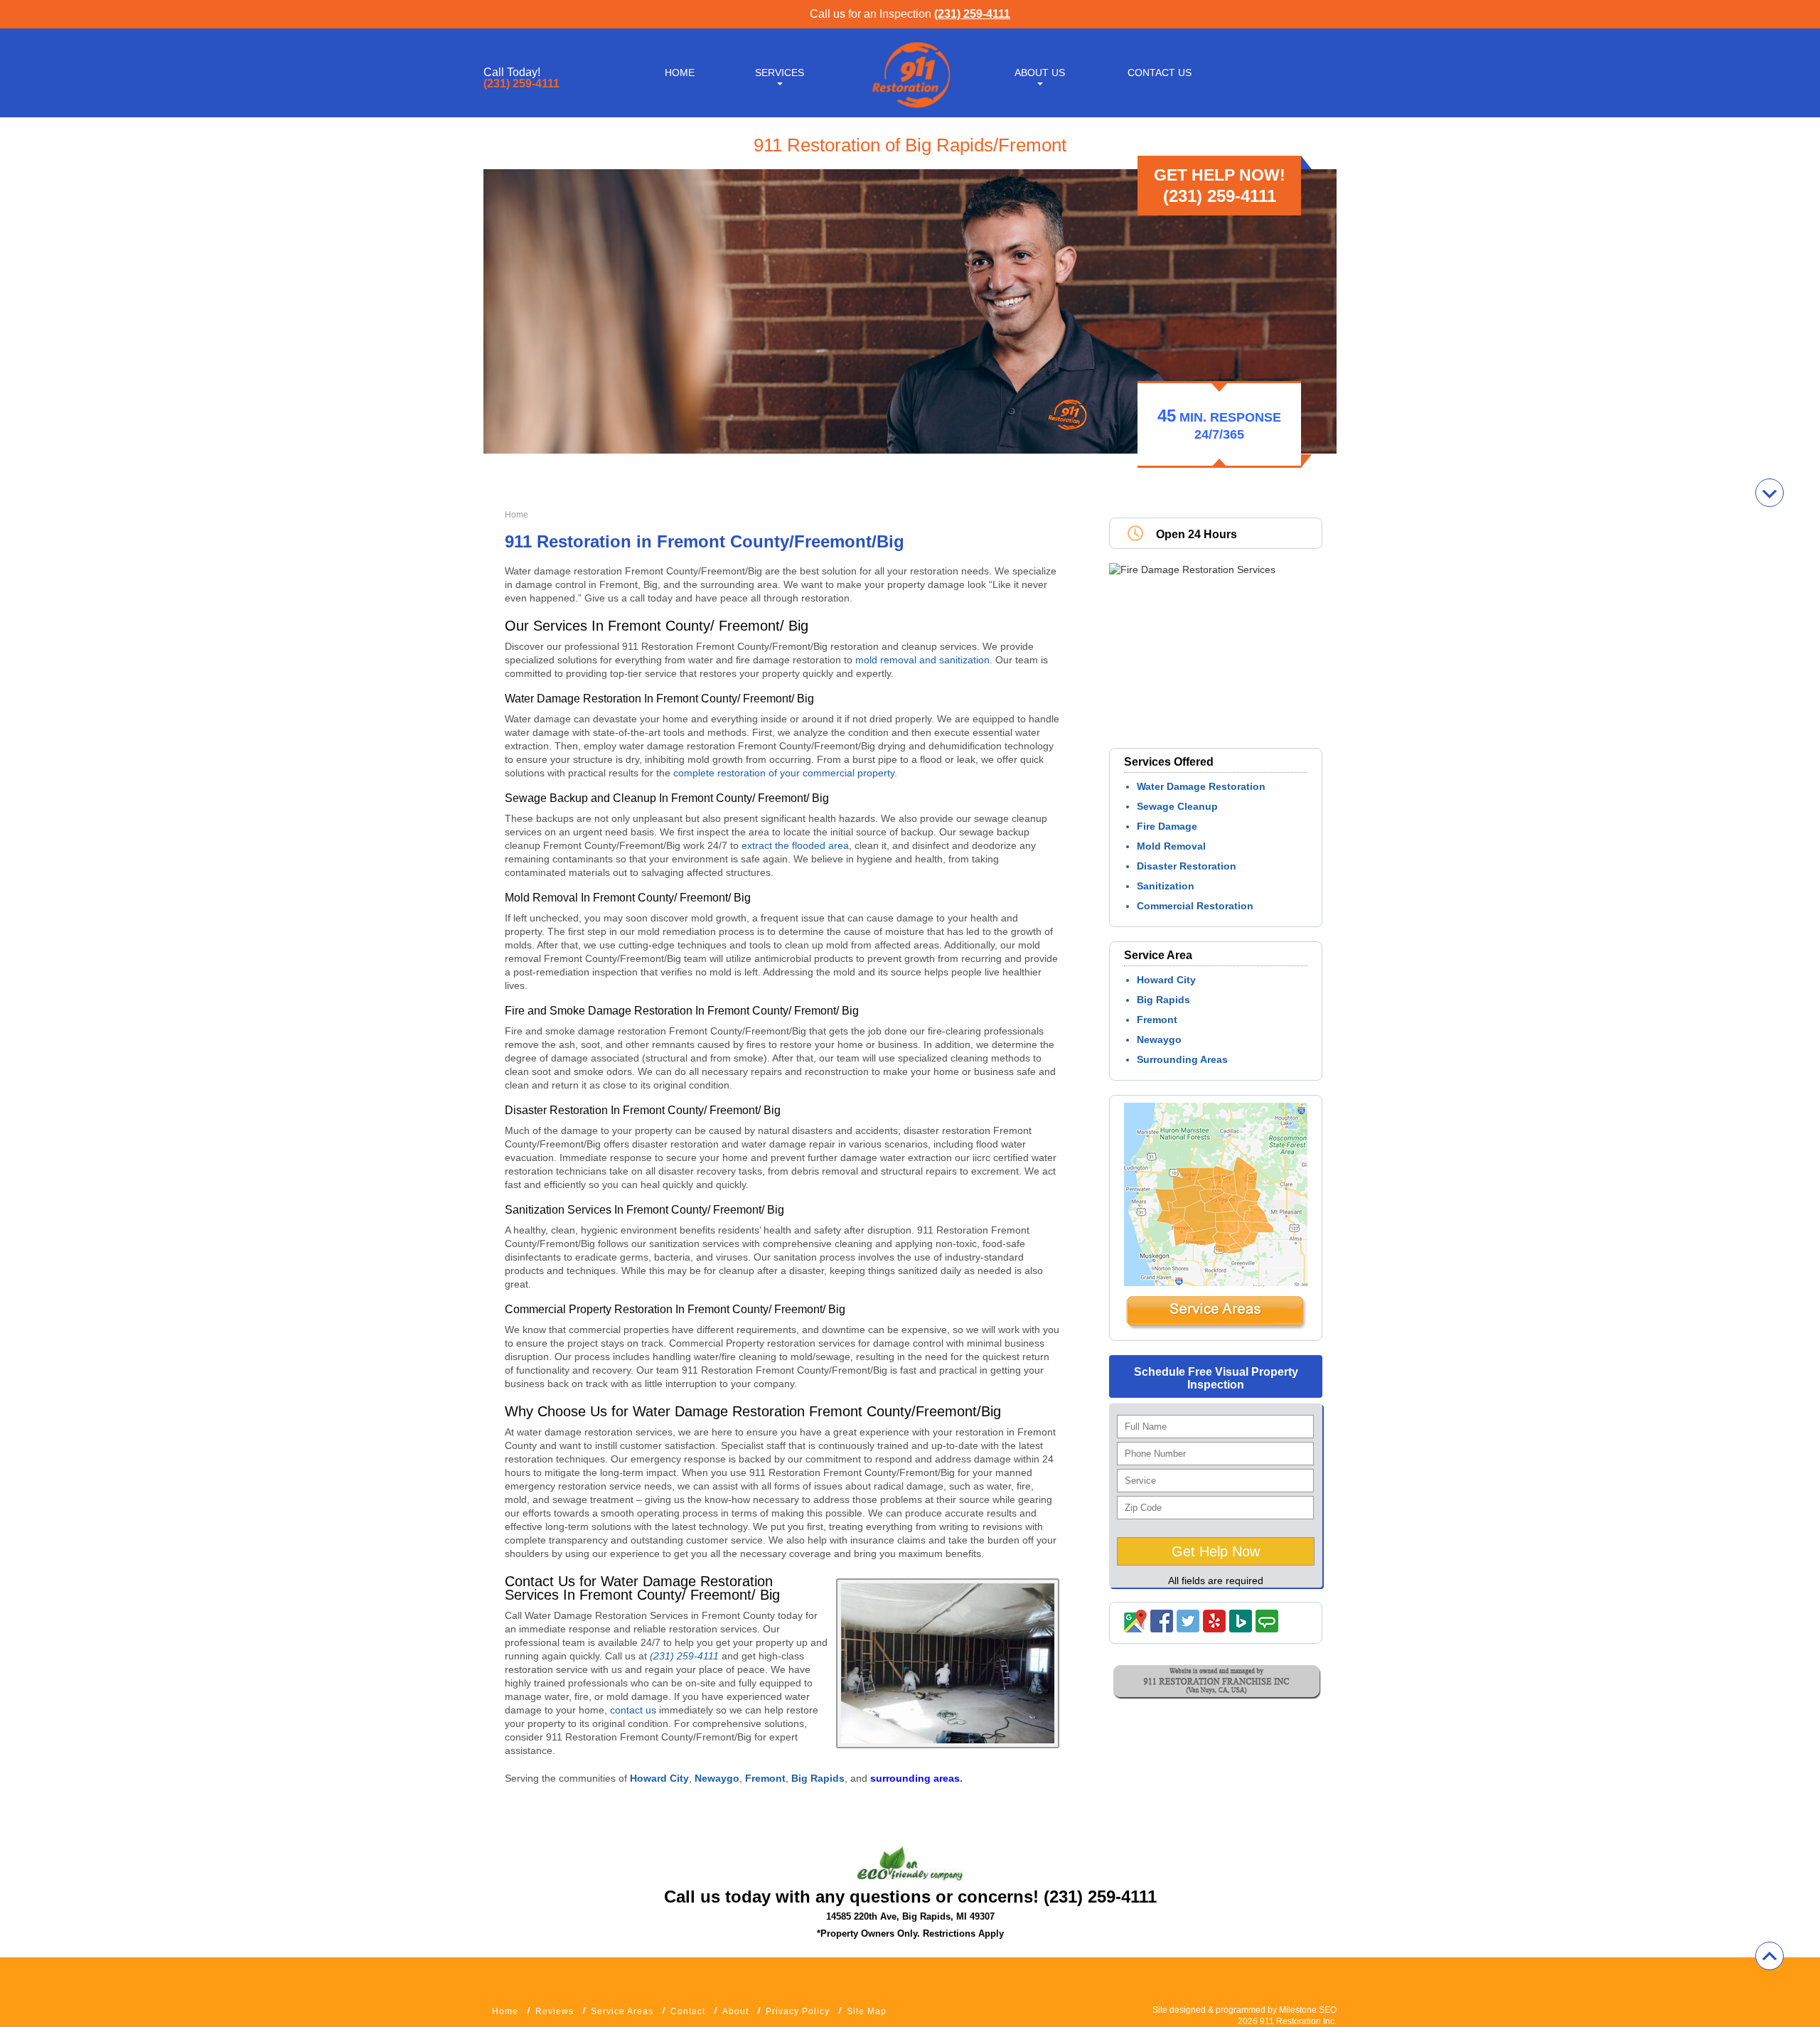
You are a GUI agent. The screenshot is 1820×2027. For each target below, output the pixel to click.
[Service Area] (1216, 1327)
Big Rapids (1163, 1000)
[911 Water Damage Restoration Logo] (910, 109)
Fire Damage (1167, 826)
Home (680, 73)
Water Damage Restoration (1201, 786)
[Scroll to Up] (1770, 1956)
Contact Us (1160, 73)
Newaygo (1159, 1039)
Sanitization (1166, 886)
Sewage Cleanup (1177, 806)
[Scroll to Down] (1770, 493)
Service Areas (622, 2011)
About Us (1040, 73)
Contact (688, 2011)
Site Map (867, 2011)
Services (780, 73)
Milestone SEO (1308, 2010)
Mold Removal (1171, 846)
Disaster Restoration (1187, 866)
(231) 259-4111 (972, 14)
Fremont (1157, 1020)
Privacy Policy (798, 2011)
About (735, 2011)
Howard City (1166, 980)
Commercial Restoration (1195, 906)
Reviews (555, 2011)
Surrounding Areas (1182, 1059)
